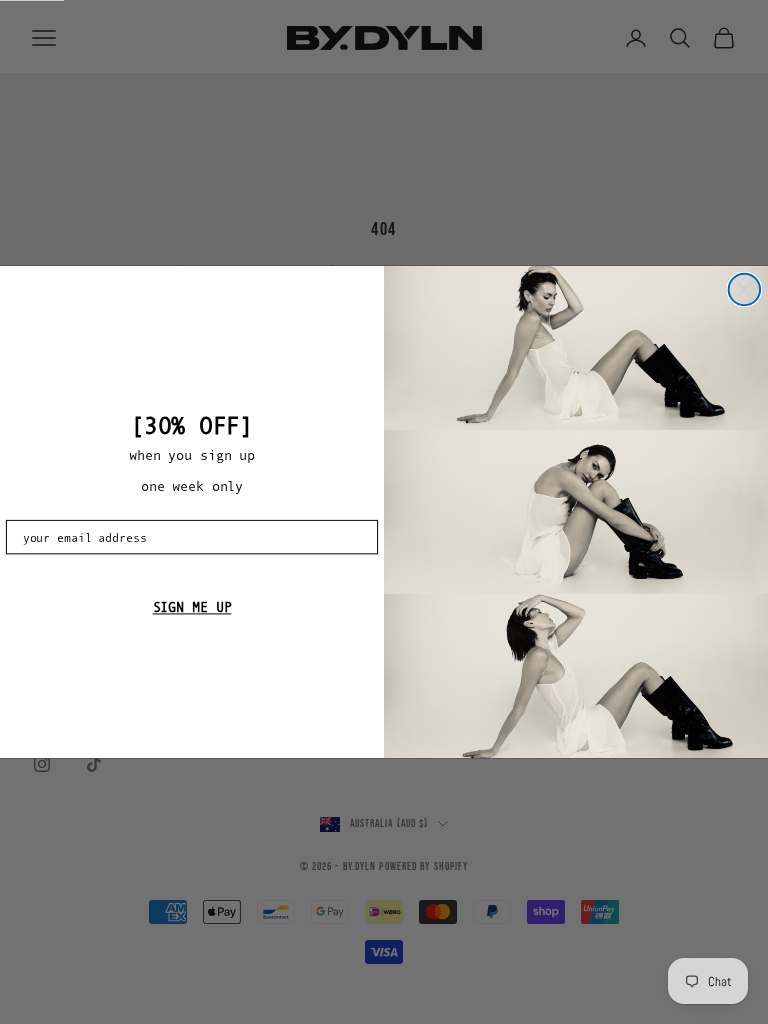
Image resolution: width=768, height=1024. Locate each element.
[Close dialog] (745, 290)
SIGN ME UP (192, 608)
